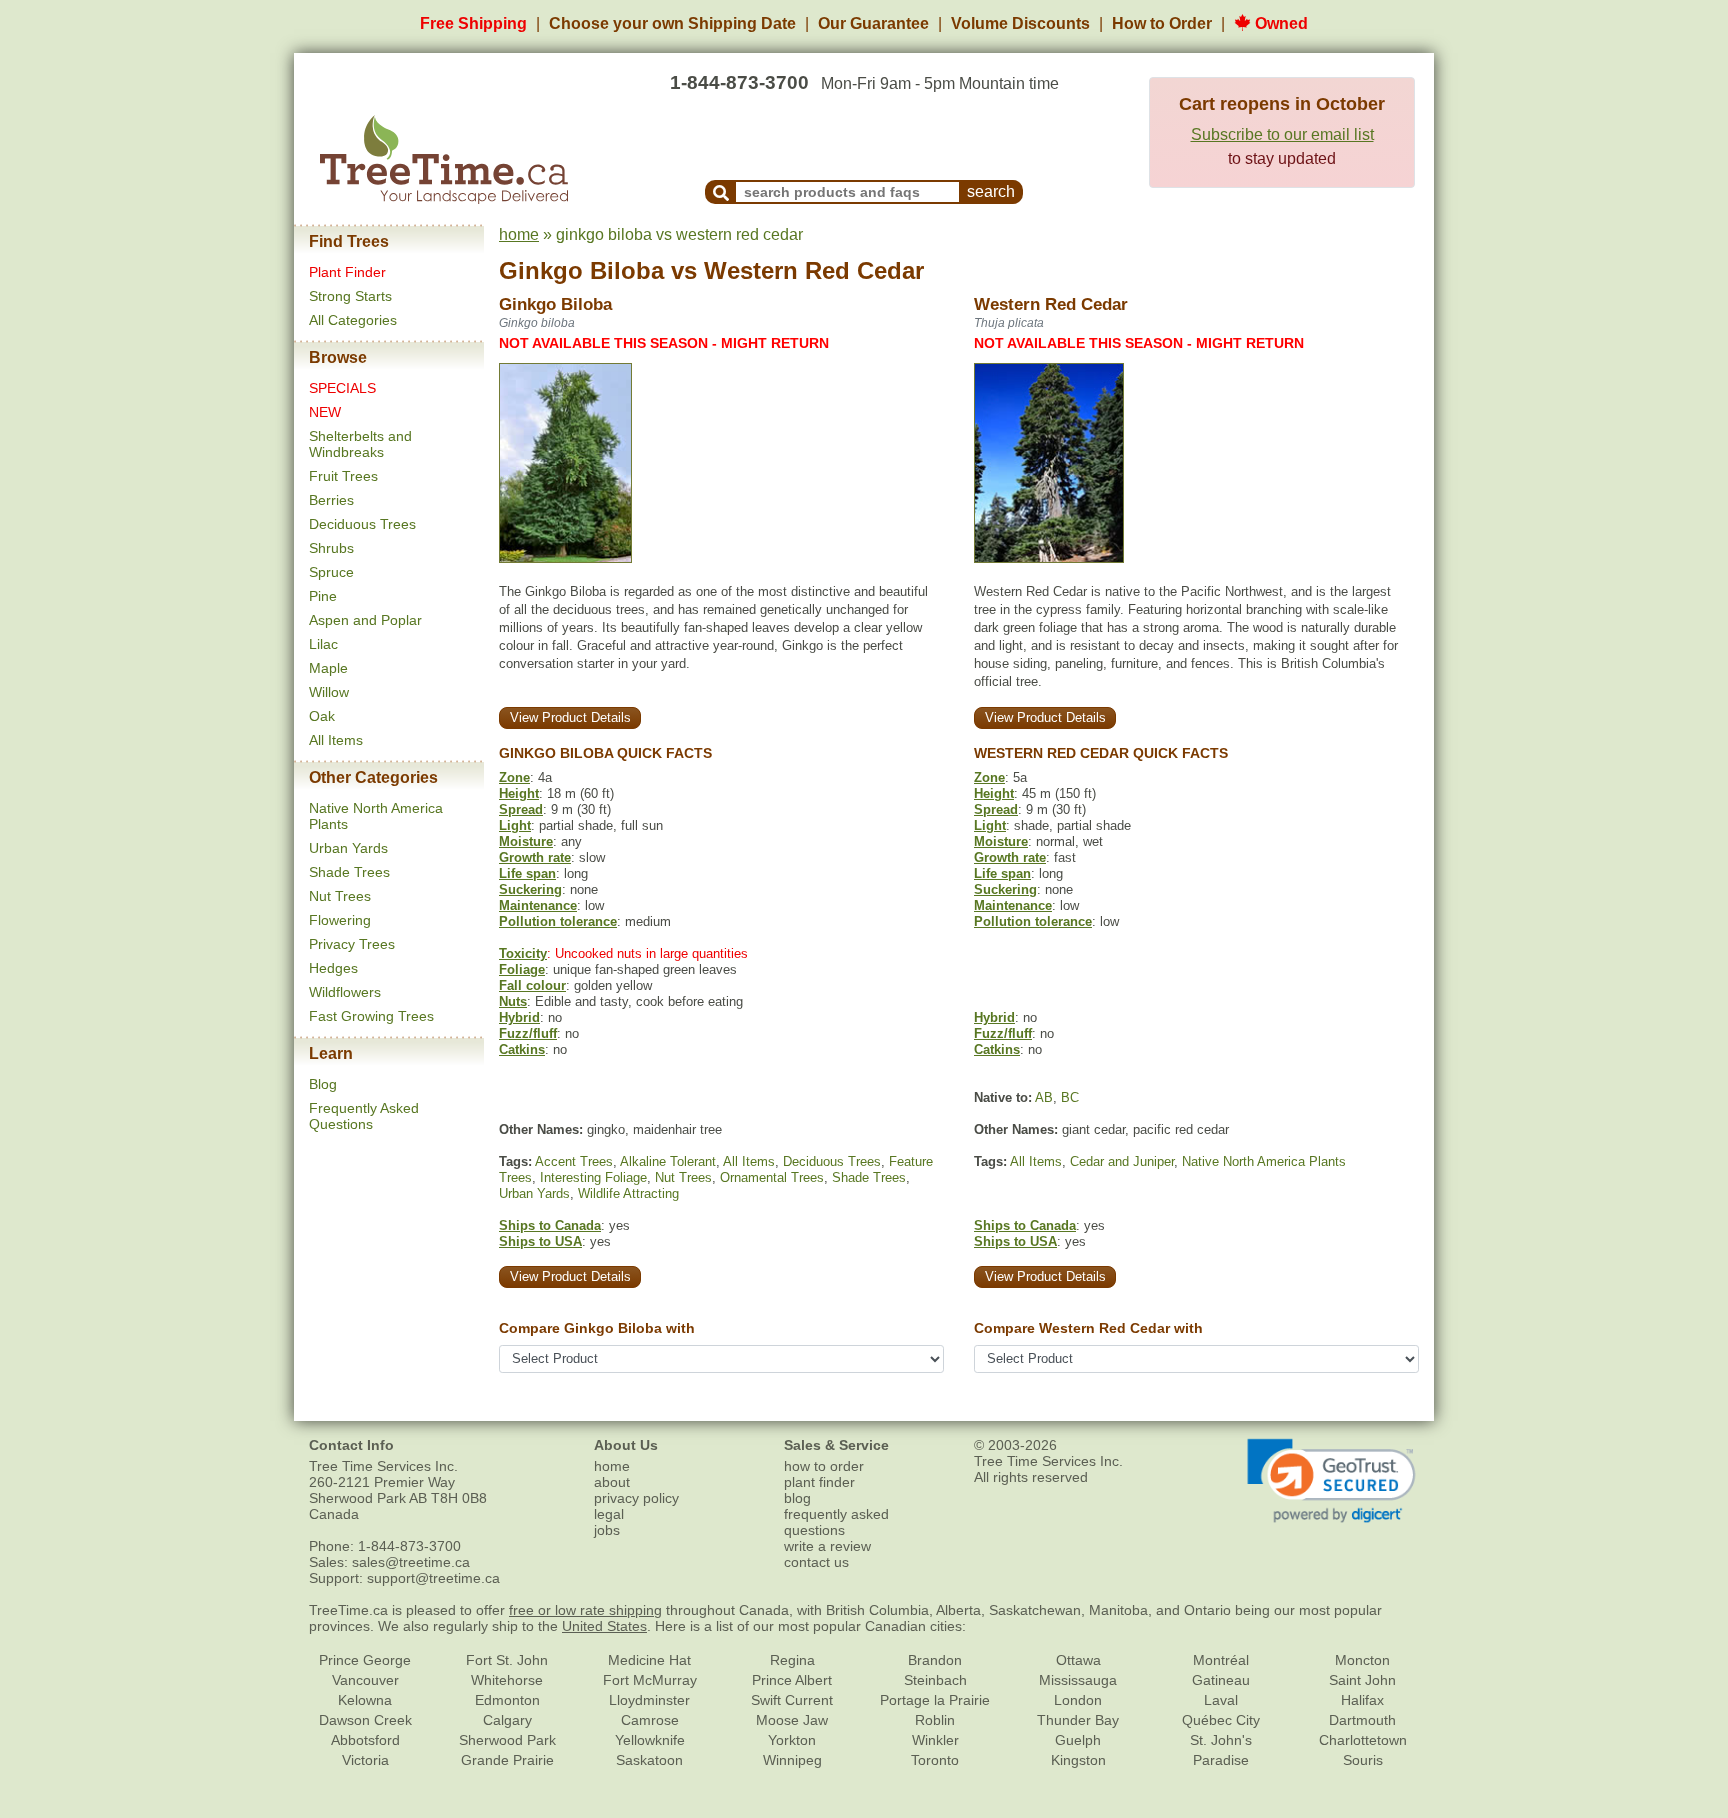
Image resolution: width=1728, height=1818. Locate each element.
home (519, 234)
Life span (527, 873)
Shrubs (331, 548)
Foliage (522, 969)
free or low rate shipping (585, 1610)
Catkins (522, 1049)
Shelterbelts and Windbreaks (360, 444)
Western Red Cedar (814, 270)
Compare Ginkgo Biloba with (597, 1328)
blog (797, 1498)
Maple (328, 668)
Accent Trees (574, 1161)
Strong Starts (350, 296)
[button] (1331, 1481)
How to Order (1162, 23)
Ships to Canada (550, 1225)
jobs (607, 1530)
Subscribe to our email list (1282, 134)
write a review (827, 1546)
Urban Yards (348, 848)
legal (609, 1514)
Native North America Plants (1264, 1161)
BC (1070, 1097)
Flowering (340, 920)
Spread (521, 809)
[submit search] (721, 192)
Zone (514, 777)
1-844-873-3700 (739, 82)
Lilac (323, 644)
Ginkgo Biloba (581, 270)
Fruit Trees (343, 476)
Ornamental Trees (772, 1177)
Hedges (333, 968)
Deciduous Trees (362, 524)
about (612, 1482)
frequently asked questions (836, 1522)
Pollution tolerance (558, 921)
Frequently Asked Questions (364, 1116)
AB (1044, 1097)
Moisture (526, 841)
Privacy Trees (352, 944)
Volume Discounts (1020, 23)
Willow (329, 692)
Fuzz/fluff (528, 1033)
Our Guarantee (873, 23)
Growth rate (535, 857)
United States (604, 1626)
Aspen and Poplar (365, 620)
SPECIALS (342, 388)
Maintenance (538, 905)
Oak (322, 716)
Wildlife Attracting (628, 1193)
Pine (323, 596)
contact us (816, 1562)
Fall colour (532, 985)
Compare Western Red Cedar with (1088, 1328)
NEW (325, 412)
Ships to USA (540, 1241)
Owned (1279, 23)
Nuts (513, 1001)
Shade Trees (349, 872)
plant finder (819, 1482)
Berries (331, 500)
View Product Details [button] (570, 717)
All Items (336, 740)
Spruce (331, 572)
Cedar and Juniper (1122, 1161)
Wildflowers (345, 992)
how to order (824, 1466)
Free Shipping (473, 23)
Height (519, 793)
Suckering (530, 889)
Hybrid (519, 1017)
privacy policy (636, 1498)
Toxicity (523, 953)
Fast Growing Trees (371, 1016)
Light (515, 825)
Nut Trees (340, 896)
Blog (323, 1084)
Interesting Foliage (593, 1177)
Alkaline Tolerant (668, 1161)
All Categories (353, 320)
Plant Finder (347, 272)
